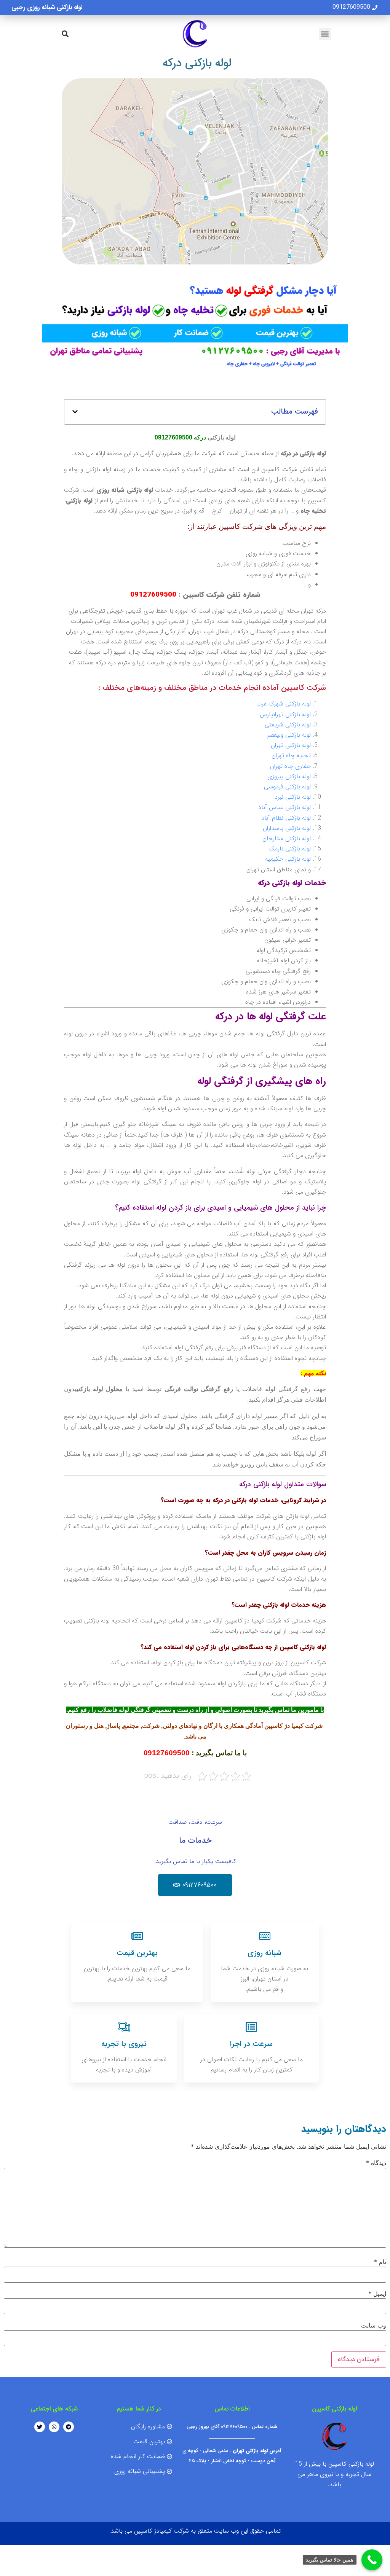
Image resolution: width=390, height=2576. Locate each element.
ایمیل (377, 2294)
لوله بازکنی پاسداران (287, 828)
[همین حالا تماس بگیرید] (372, 2560)
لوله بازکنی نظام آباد (286, 818)
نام (380, 2262)
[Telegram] (69, 2427)
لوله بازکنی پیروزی (289, 776)
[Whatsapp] (54, 2427)
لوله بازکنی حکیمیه (288, 859)
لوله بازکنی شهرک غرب (284, 704)
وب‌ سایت (374, 2325)
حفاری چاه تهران (290, 766)
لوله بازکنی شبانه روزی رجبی (47, 7)
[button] (325, 34)
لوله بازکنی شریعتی (288, 725)
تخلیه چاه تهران (291, 755)
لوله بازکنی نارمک (290, 849)
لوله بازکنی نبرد (293, 797)
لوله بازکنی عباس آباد (285, 807)
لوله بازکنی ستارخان (287, 838)
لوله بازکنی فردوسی (287, 787)
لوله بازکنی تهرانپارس (285, 714)
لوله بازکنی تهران (291, 745)
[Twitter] (40, 2427)
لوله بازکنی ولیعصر (289, 735)
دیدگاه (376, 2163)
